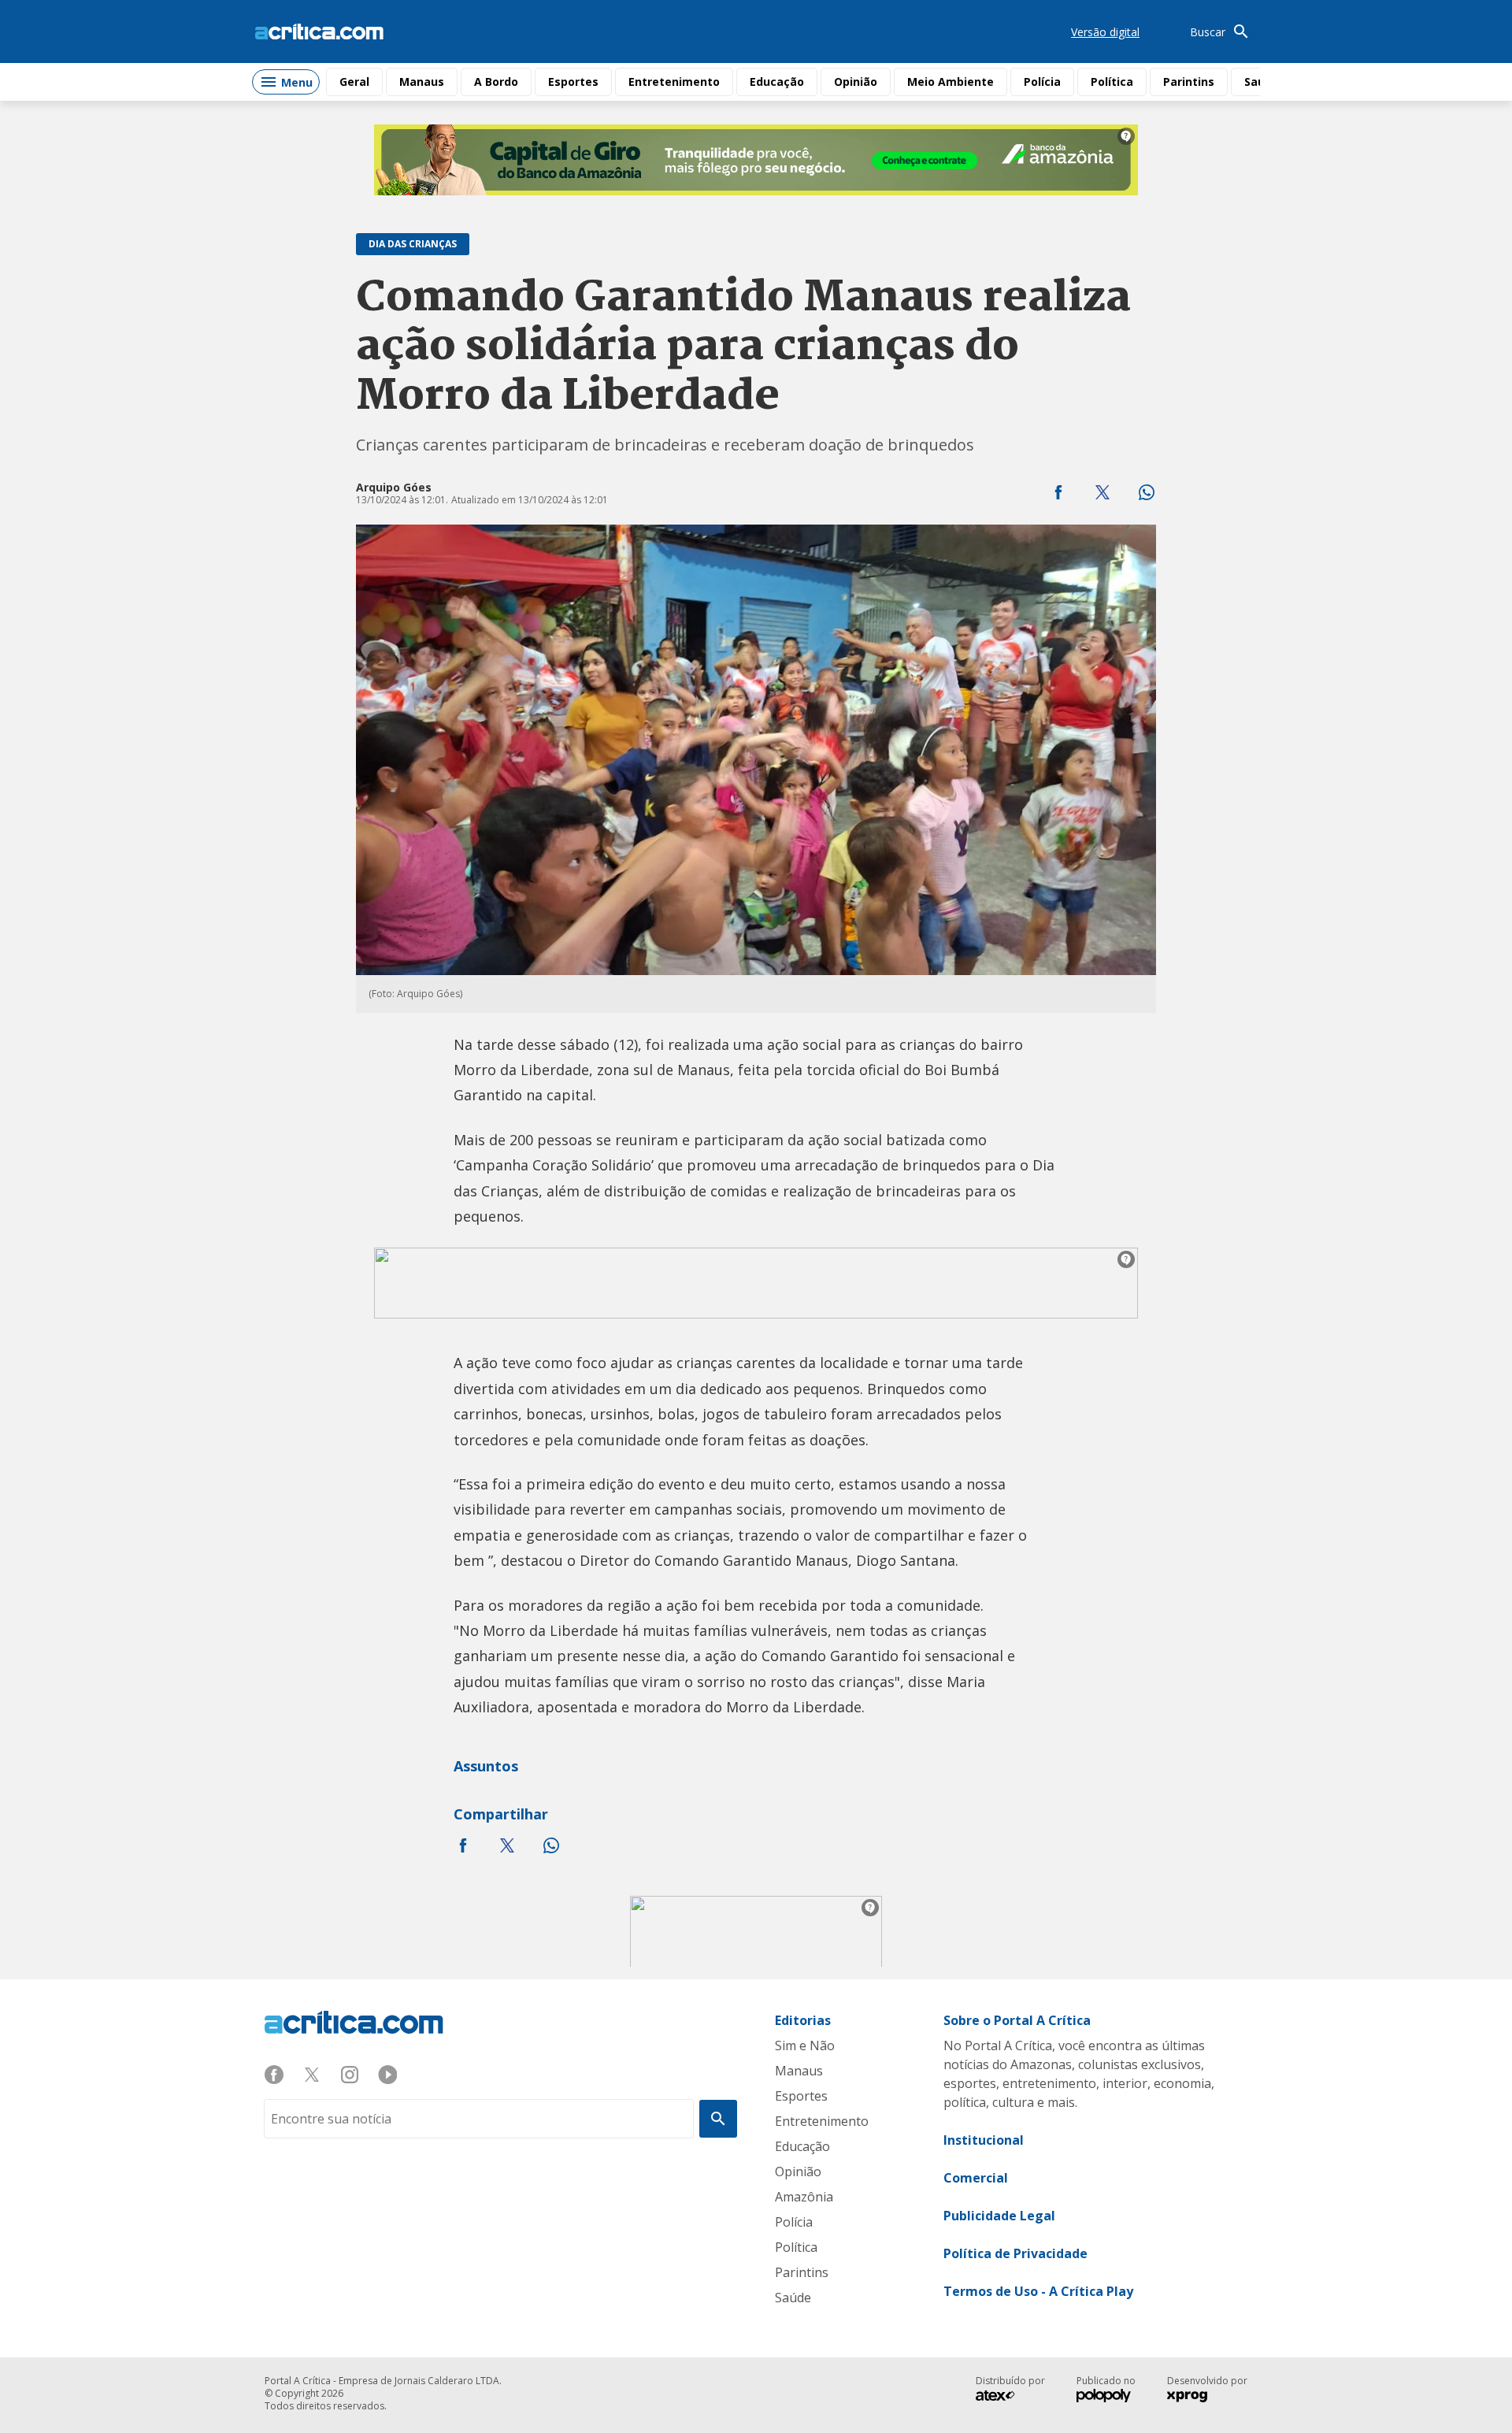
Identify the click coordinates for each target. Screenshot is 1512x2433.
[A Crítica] (319, 32)
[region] (756, 160)
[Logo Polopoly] (1104, 2398)
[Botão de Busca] (718, 2119)
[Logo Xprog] (1195, 2398)
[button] (1058, 492)
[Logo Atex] (1003, 2398)
